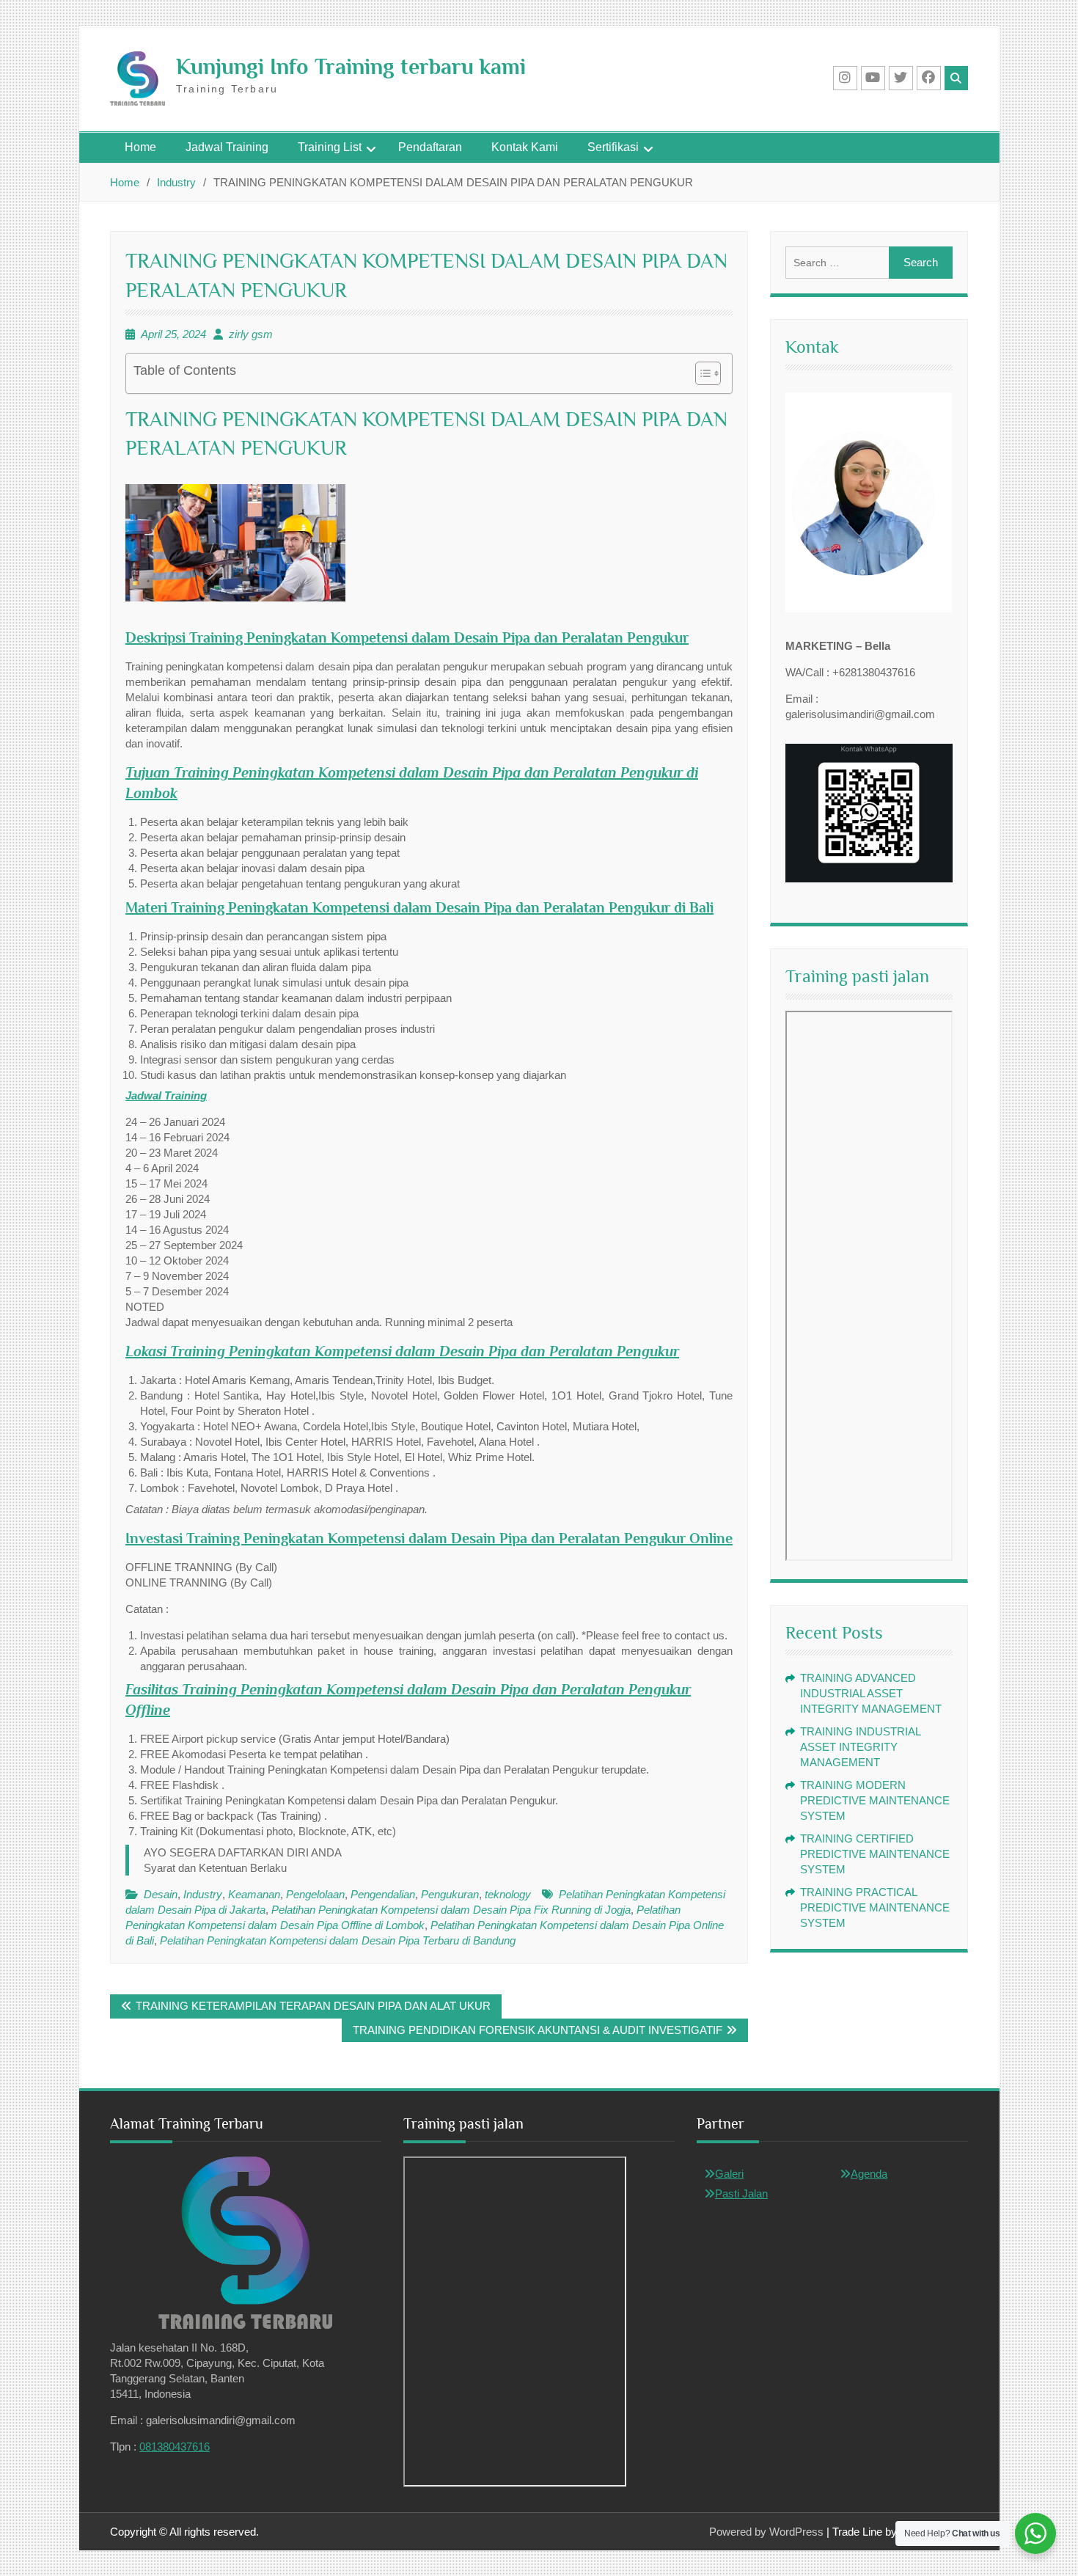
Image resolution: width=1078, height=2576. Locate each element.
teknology (508, 1894)
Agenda (869, 2174)
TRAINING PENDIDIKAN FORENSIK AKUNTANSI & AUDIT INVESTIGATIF (538, 2030)
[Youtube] (873, 78)
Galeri (729, 2174)
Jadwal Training (227, 147)
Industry (203, 1894)
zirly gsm (251, 334)
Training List (330, 147)
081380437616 (175, 2447)
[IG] (845, 78)
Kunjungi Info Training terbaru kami (351, 67)
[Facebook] (929, 78)
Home (140, 147)
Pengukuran (450, 1894)
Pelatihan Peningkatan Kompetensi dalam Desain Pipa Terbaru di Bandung (338, 1940)
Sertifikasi (613, 147)
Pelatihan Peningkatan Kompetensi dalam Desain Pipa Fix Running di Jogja (451, 1910)
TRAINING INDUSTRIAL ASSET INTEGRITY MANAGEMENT (860, 1747)
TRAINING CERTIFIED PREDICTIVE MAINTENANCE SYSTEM (875, 1854)
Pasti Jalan (741, 2193)
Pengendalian (383, 1894)
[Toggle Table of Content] (701, 373)
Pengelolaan (315, 1894)
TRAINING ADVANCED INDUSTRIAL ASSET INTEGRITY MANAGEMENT (871, 1693)
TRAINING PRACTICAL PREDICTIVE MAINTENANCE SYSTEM (875, 1907)
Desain (161, 1894)
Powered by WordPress (766, 2532)
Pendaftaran (430, 147)
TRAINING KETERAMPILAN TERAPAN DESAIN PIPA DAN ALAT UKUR (313, 2006)
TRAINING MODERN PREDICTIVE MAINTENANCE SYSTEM (875, 1800)
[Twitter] (901, 78)
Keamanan (254, 1894)
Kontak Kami (525, 147)
